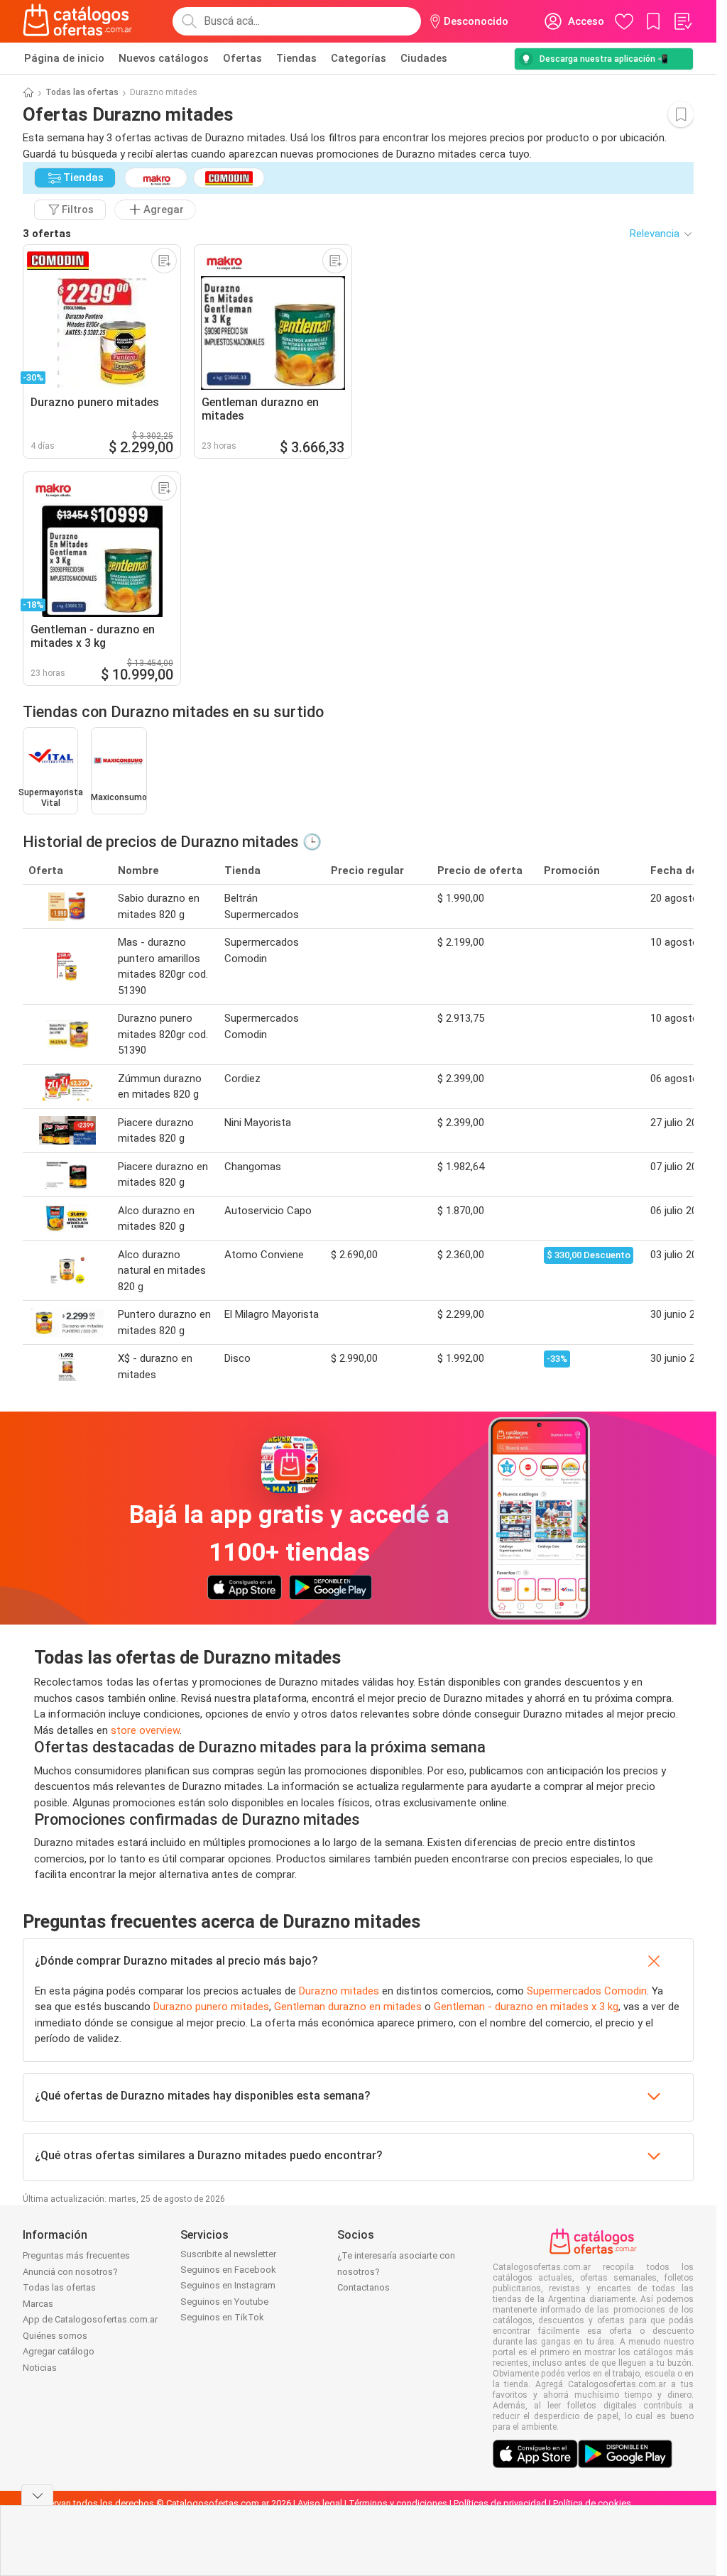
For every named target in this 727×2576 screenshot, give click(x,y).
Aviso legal (320, 2503)
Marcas (38, 2304)
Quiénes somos (55, 2336)
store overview (145, 1730)
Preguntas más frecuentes (76, 2255)
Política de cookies (592, 2503)
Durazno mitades (339, 1991)
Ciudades (424, 58)
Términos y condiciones (398, 2503)
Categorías (359, 58)
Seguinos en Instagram (228, 2285)
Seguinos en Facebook (228, 2270)
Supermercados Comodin (587, 1991)
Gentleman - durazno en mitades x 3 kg (526, 2007)
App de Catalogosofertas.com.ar (90, 2319)
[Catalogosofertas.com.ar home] (78, 21)
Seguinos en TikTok (222, 2317)
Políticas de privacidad (500, 2503)
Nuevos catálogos (164, 58)
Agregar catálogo (59, 2351)
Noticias (40, 2368)
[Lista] (682, 21)
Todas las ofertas (82, 92)
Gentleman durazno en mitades (348, 2007)
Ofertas (242, 58)
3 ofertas (47, 234)
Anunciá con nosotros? (70, 2272)
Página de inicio (64, 58)
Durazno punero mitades (211, 2007)
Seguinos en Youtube (224, 2302)
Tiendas (296, 58)
